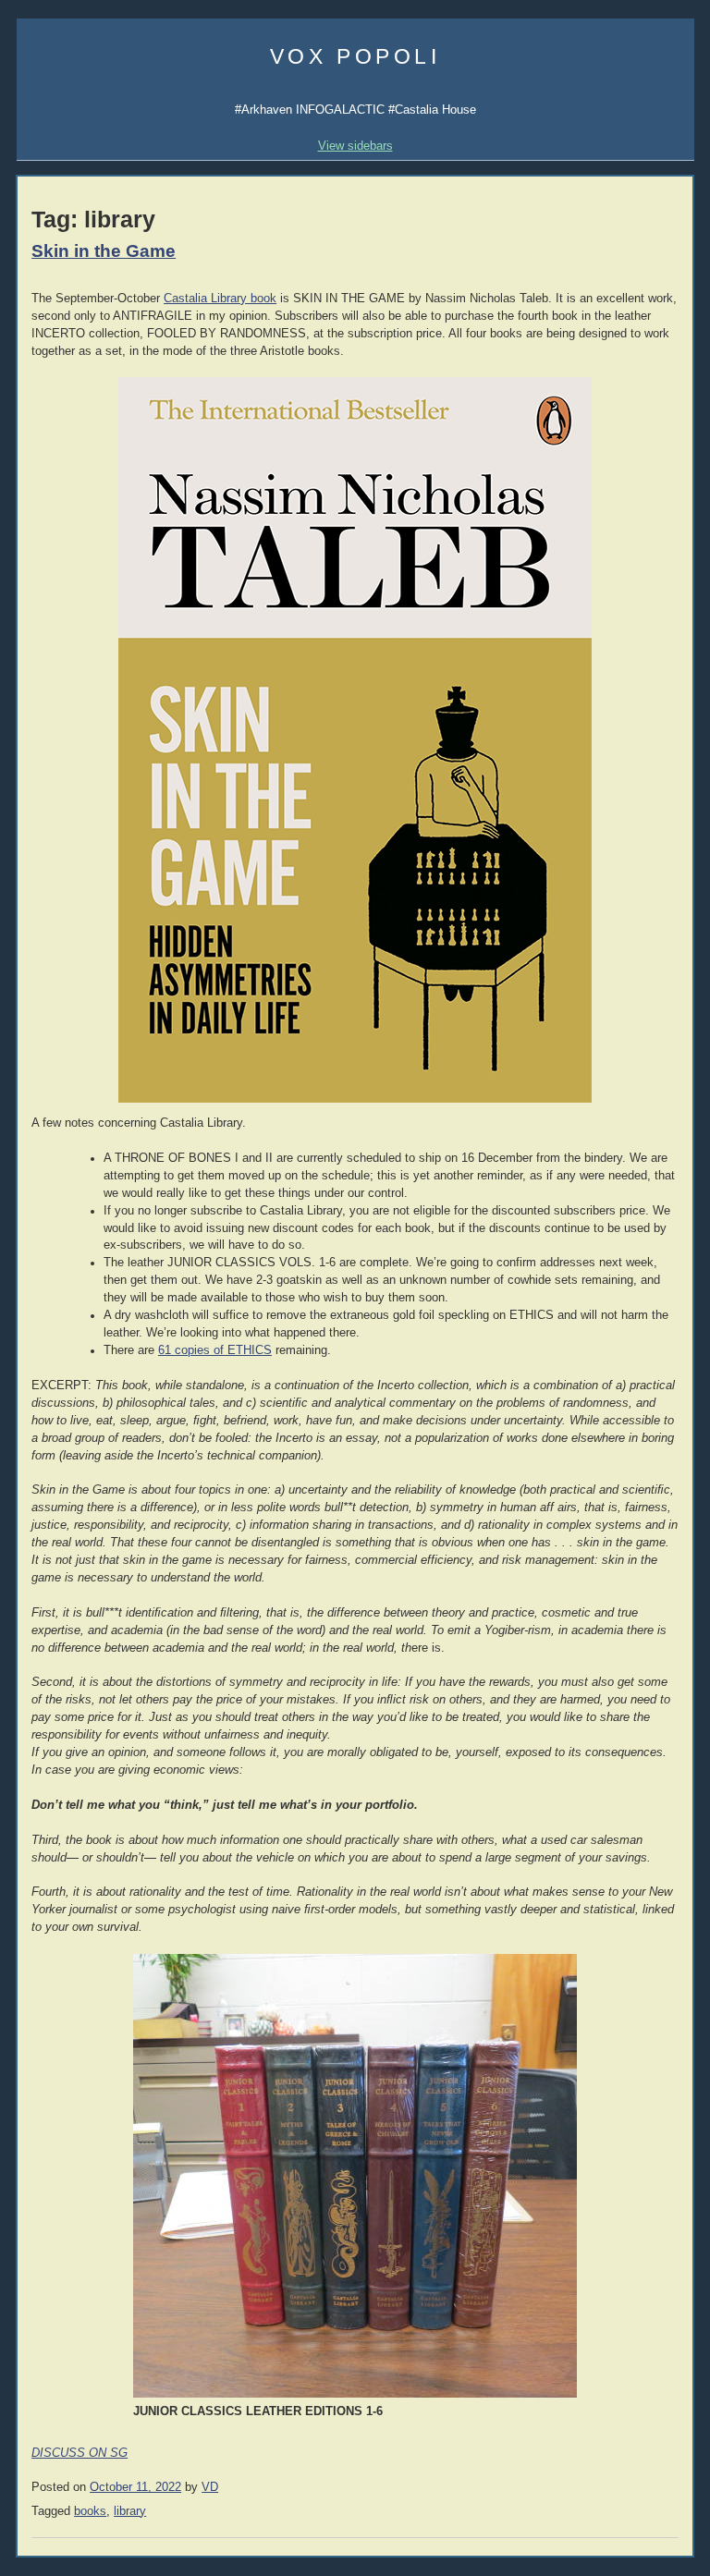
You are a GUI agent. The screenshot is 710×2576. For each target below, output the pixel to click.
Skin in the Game (104, 251)
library (130, 2511)
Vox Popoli (355, 56)
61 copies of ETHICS (215, 1350)
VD (210, 2487)
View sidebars (355, 146)
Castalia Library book (220, 299)
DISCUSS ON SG (80, 2453)
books (90, 2511)
